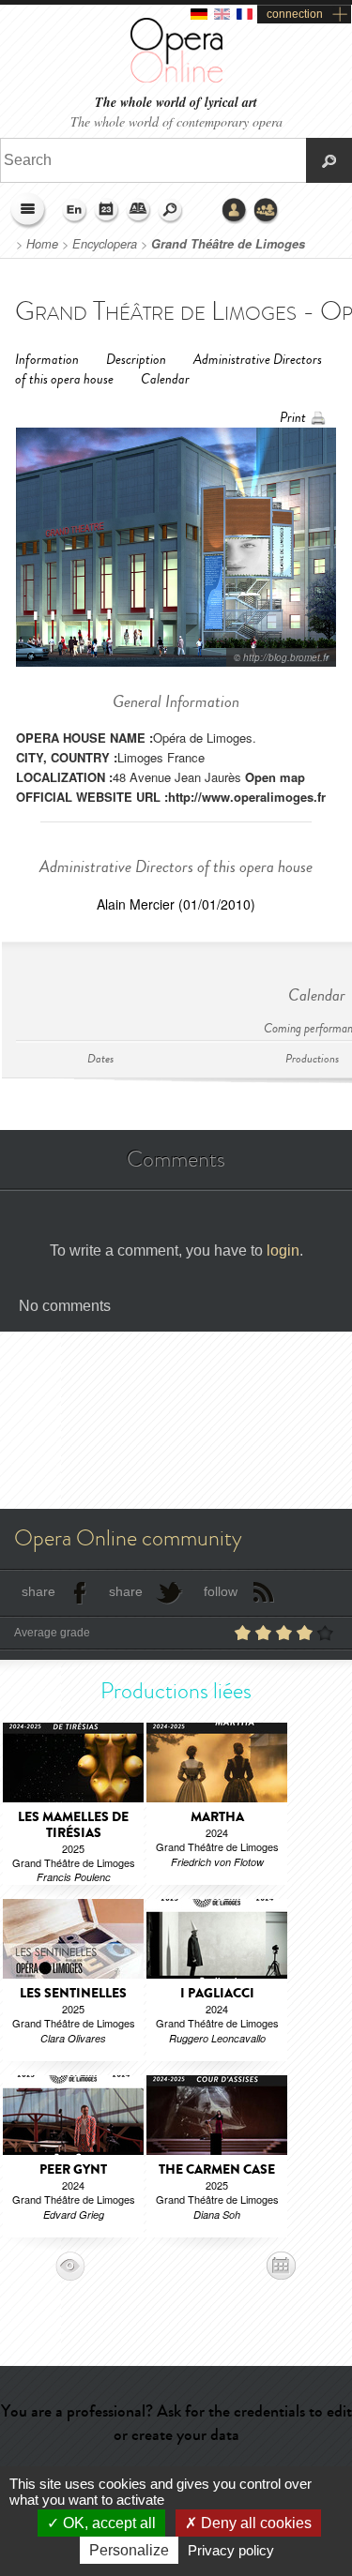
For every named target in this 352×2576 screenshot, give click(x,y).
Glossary (139, 211)
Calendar (165, 379)
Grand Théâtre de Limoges (228, 244)
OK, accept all (107, 2523)
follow (221, 1591)
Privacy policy (231, 2550)
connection (295, 14)
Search (171, 211)
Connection (235, 211)
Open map (275, 777)
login (283, 1250)
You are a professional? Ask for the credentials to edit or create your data (176, 2423)
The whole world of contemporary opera (176, 121)
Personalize (129, 2550)
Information (47, 360)
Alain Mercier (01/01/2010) (176, 904)
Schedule (107, 211)
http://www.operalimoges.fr (247, 797)
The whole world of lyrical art (176, 103)
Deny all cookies (254, 2523)
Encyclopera (105, 244)
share (38, 1591)
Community (267, 211)
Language (75, 211)
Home (42, 244)
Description (136, 360)
